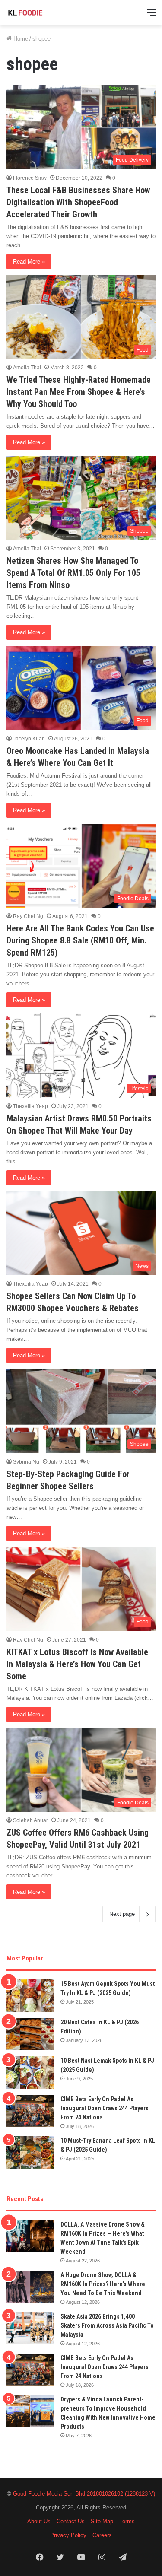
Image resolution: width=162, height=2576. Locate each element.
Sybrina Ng (26, 1462)
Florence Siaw (30, 178)
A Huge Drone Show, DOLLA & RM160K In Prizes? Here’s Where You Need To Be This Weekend (103, 2284)
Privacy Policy (68, 2535)
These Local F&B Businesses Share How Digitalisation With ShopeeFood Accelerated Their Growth (78, 202)
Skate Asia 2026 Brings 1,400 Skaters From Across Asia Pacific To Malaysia (107, 2325)
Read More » (29, 262)
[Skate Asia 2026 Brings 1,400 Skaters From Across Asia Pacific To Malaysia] (30, 2328)
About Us (39, 2521)
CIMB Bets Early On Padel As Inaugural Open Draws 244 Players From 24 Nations (105, 2108)
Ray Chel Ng (28, 916)
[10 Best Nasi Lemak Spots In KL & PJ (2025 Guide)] (30, 2073)
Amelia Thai (27, 368)
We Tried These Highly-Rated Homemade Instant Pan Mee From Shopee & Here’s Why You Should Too (79, 392)
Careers (102, 2535)
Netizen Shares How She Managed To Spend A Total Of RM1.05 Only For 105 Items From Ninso (73, 573)
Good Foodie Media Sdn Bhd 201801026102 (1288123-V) (84, 2494)
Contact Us (71, 2521)
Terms (127, 2521)
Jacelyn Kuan (29, 739)
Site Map (102, 2521)
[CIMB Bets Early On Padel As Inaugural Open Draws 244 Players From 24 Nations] (30, 2111)
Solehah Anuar (30, 1820)
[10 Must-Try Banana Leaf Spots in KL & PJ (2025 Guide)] (30, 2152)
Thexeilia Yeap (30, 1106)
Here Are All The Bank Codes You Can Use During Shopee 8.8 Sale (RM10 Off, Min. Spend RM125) (80, 940)
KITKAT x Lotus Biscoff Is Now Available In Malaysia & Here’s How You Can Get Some (77, 1664)
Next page (122, 1914)
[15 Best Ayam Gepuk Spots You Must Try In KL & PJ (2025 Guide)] (30, 1996)
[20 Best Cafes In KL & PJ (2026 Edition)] (30, 2034)
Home (20, 39)
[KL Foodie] (41, 13)
